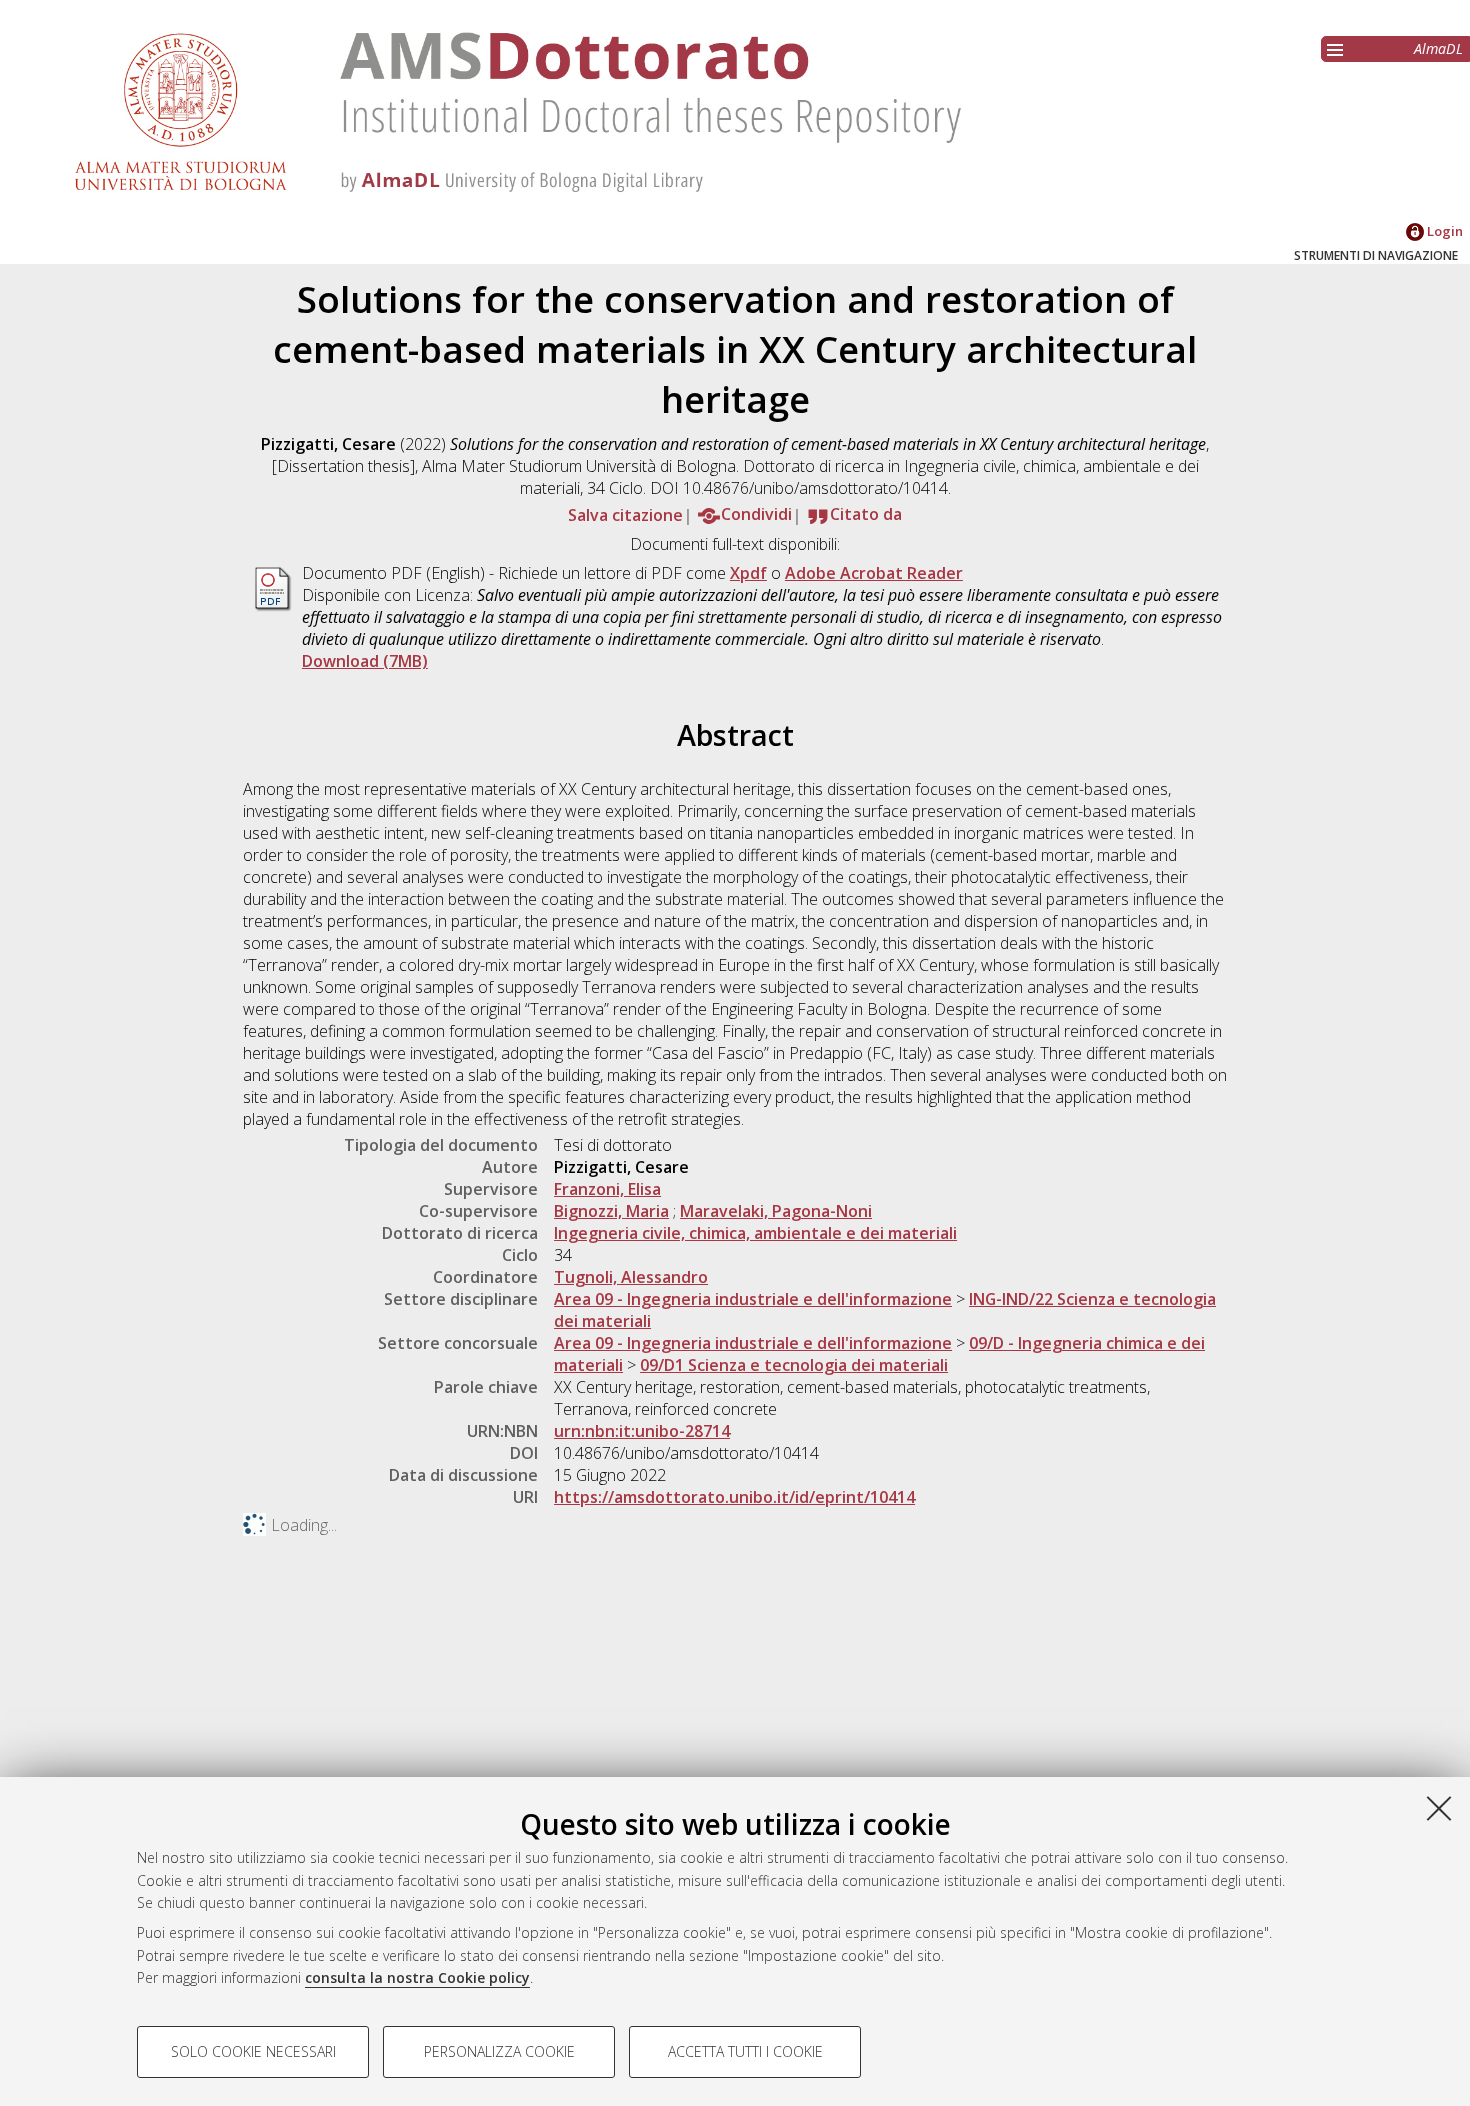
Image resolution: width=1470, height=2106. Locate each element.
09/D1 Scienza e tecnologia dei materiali (794, 1365)
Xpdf (748, 573)
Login (1443, 231)
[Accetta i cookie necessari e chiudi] (1439, 1808)
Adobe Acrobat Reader (874, 573)
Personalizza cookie (499, 2051)
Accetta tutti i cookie (745, 2051)
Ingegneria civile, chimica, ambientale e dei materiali (755, 1233)
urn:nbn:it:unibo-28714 (642, 1431)
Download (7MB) (365, 661)
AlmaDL (1438, 48)
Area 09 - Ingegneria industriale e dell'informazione (753, 1299)
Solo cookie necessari (253, 2051)
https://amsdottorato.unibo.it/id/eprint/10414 (734, 1497)
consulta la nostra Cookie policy (417, 1977)
